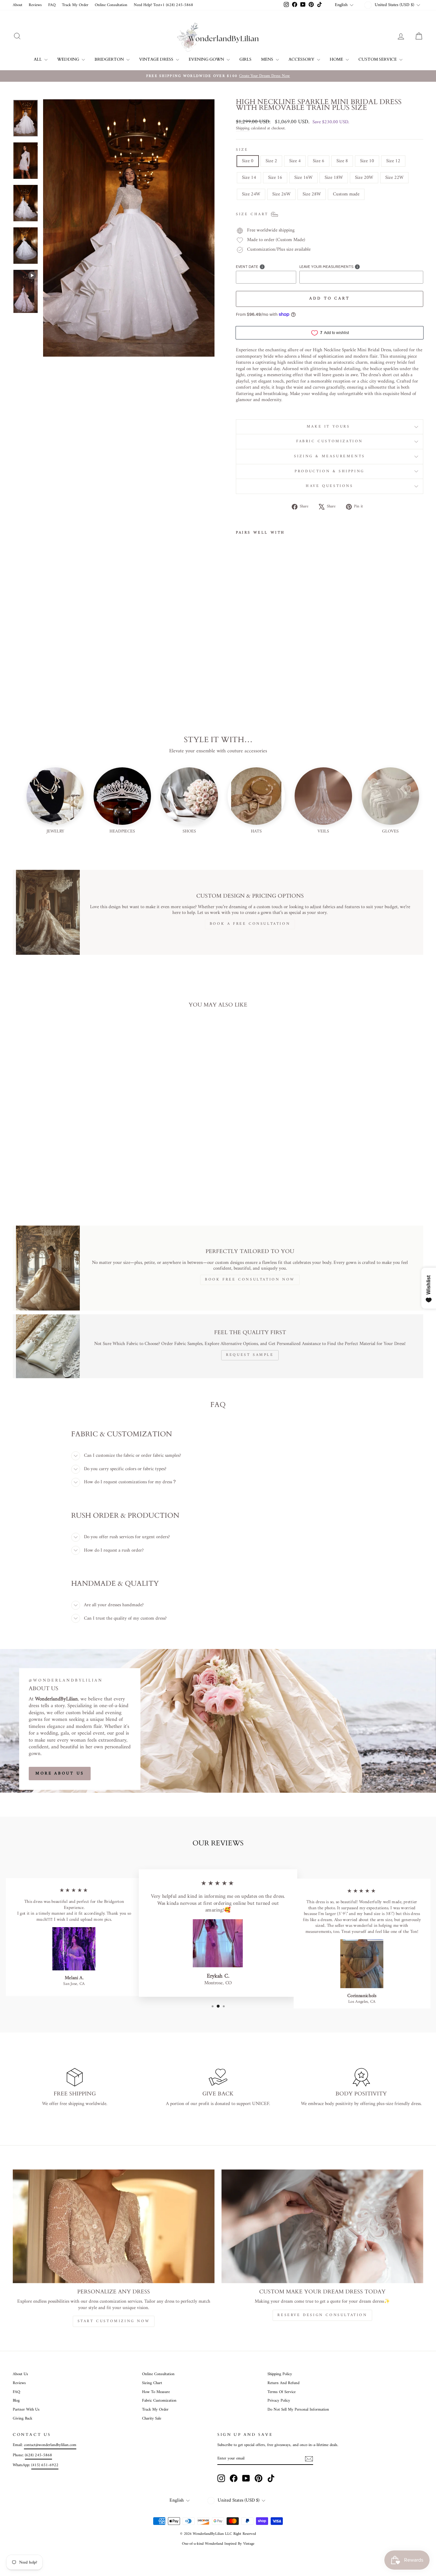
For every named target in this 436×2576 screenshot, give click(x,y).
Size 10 (367, 161)
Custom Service (378, 59)
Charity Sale (152, 2419)
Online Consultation (111, 5)
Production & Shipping (330, 471)
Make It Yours (330, 427)
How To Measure (156, 2392)
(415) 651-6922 (45, 2465)
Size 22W (394, 178)
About (18, 5)
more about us (60, 1773)
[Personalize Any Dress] (114, 2226)
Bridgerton (110, 59)
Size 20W (364, 178)
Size (242, 150)
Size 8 (342, 161)
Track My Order (75, 5)
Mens (268, 59)
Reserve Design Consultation (322, 2315)
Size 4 (295, 161)
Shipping (243, 129)
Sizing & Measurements (330, 456)
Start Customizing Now (114, 2321)
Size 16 (275, 178)
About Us (20, 2374)
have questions (329, 486)
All (38, 59)
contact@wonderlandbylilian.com (50, 2445)
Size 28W (312, 194)
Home (337, 59)
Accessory (302, 59)
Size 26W (281, 194)
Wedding (69, 59)
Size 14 (249, 178)
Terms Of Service (282, 2392)
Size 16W (303, 178)
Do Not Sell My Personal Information (298, 2410)
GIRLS (245, 59)
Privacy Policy (279, 2401)
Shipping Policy (280, 2374)
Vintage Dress (157, 59)
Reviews (35, 5)
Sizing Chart (152, 2383)
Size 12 (393, 161)
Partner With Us (26, 2410)
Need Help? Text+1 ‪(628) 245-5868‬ (163, 5)
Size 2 (271, 161)
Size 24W (251, 194)
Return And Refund (283, 2383)
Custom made (346, 194)
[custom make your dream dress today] (322, 2226)
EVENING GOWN (207, 59)
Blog (16, 2401)
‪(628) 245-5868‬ (38, 2455)
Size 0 (248, 161)
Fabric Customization (330, 441)
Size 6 (319, 161)
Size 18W (334, 178)
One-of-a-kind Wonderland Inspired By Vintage (218, 2544)
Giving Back (23, 2419)
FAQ (52, 5)
